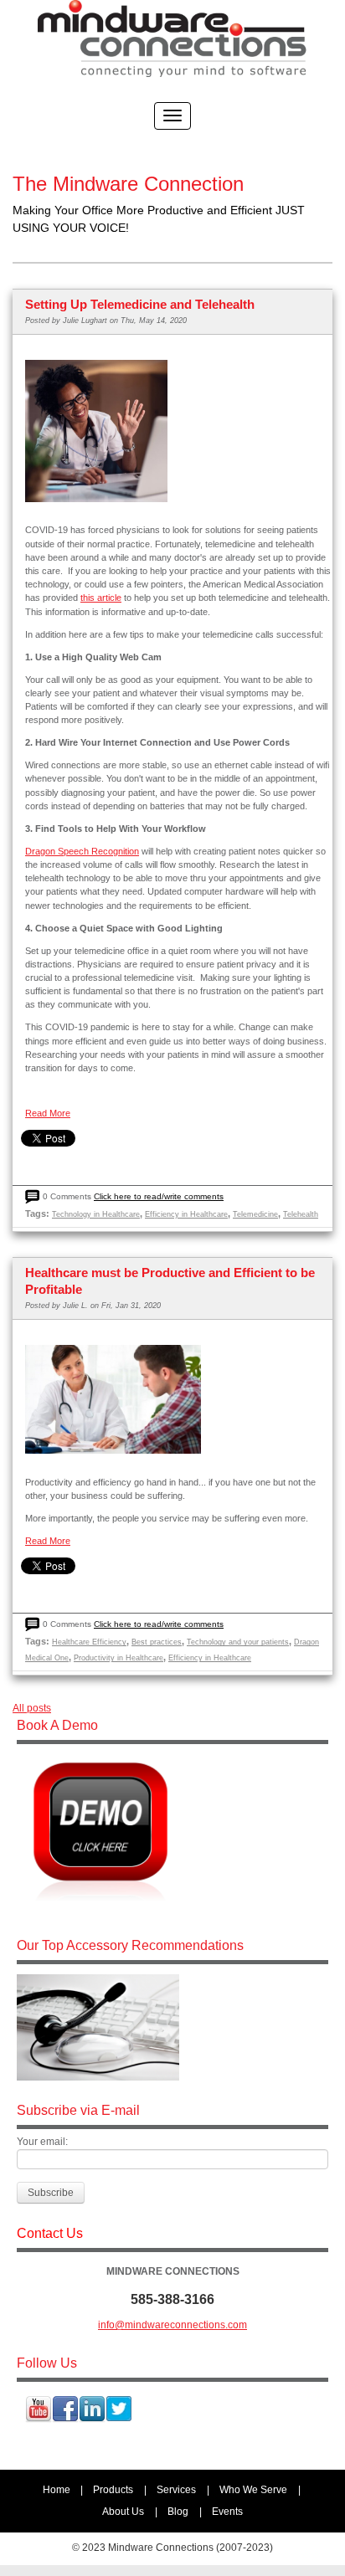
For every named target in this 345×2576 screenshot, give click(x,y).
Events (227, 2512)
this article (101, 598)
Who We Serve (253, 2490)
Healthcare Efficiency (89, 1642)
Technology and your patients (238, 1642)
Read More (48, 1113)
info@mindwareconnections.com (172, 2325)
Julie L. (75, 1306)
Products (113, 2490)
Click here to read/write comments (159, 1196)
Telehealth (301, 1214)
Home (57, 2490)
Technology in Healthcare (96, 1214)
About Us (123, 2512)
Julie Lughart (85, 321)
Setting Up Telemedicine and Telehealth (140, 304)
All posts (32, 1708)
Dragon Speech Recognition (82, 851)
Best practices (157, 1642)
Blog (178, 2512)
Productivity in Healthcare (118, 1658)
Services (176, 2490)
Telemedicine (255, 1214)
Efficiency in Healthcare (186, 1214)
